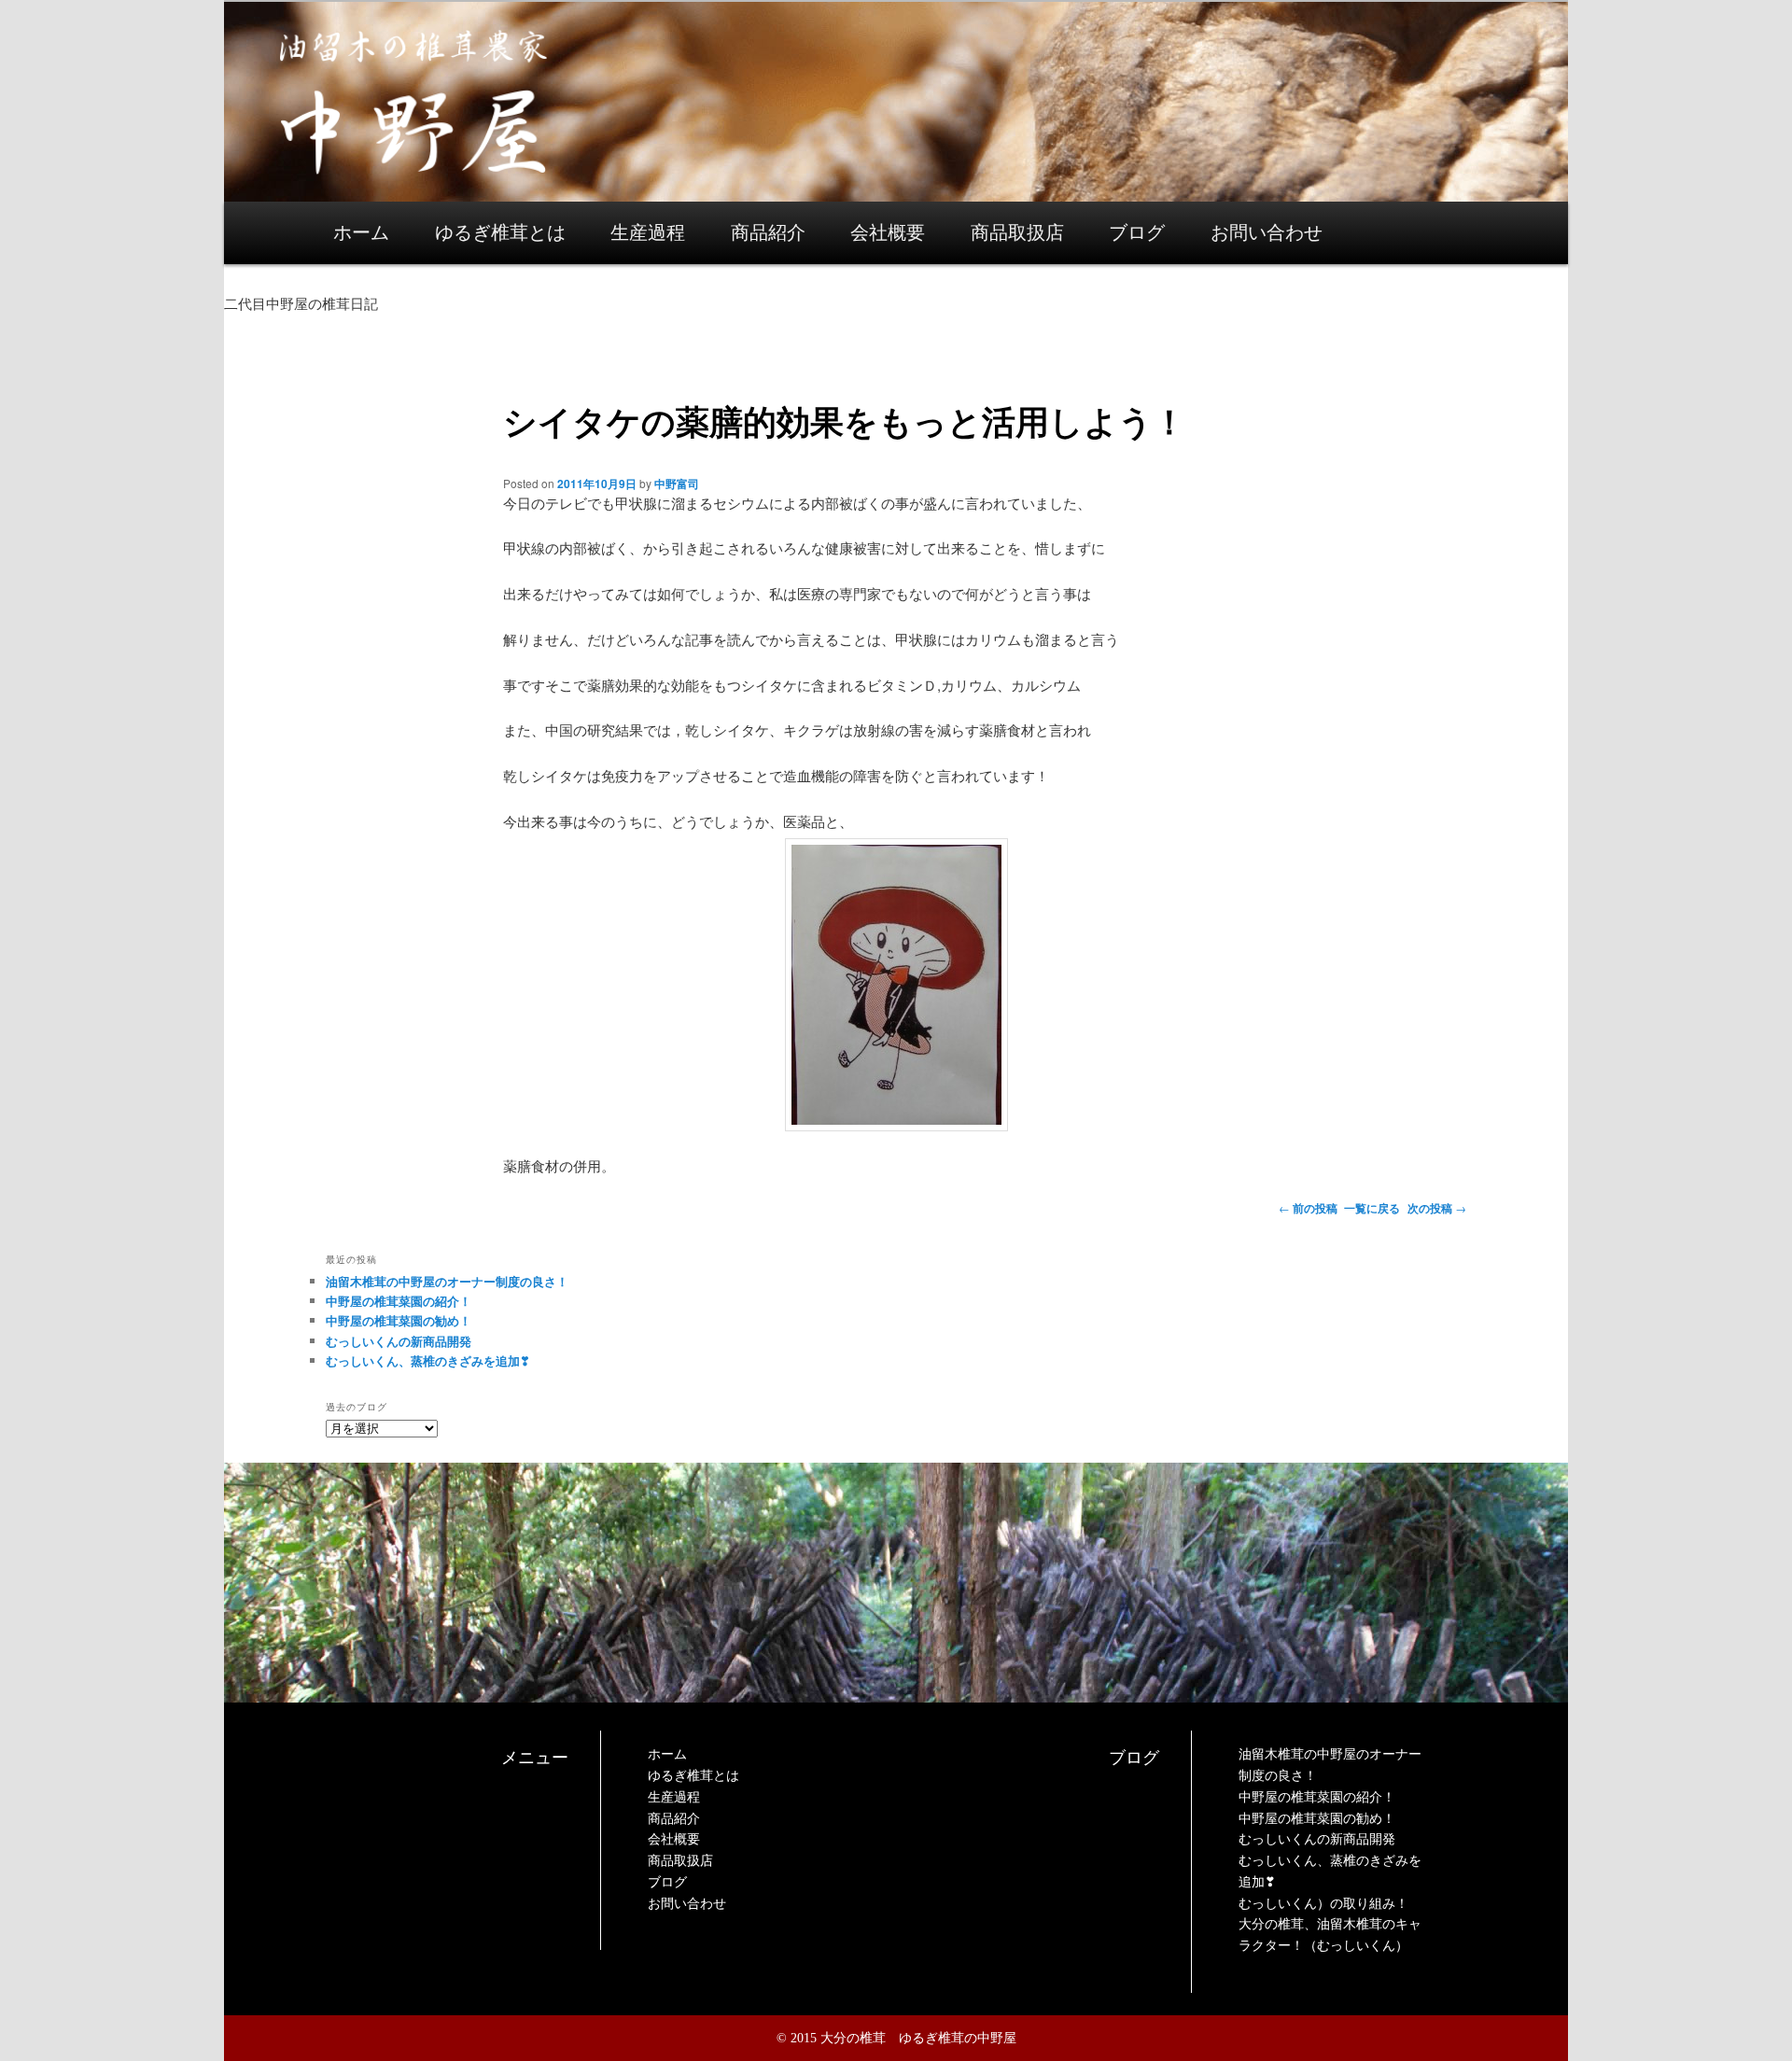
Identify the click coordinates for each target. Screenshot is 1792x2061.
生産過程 (648, 232)
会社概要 (888, 232)
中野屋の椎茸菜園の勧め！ (399, 1320)
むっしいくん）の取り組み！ (1323, 1904)
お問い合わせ (1267, 232)
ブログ (1137, 232)
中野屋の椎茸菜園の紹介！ (399, 1301)
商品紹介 (768, 232)
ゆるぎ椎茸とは (500, 232)
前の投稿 (1308, 1208)
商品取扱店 (1017, 232)
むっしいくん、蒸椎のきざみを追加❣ (428, 1360)
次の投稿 (1437, 1208)
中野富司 (677, 484)
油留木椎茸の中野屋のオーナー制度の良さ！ (447, 1281)
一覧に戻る (1372, 1208)
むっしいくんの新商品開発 (399, 1341)
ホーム (361, 232)
